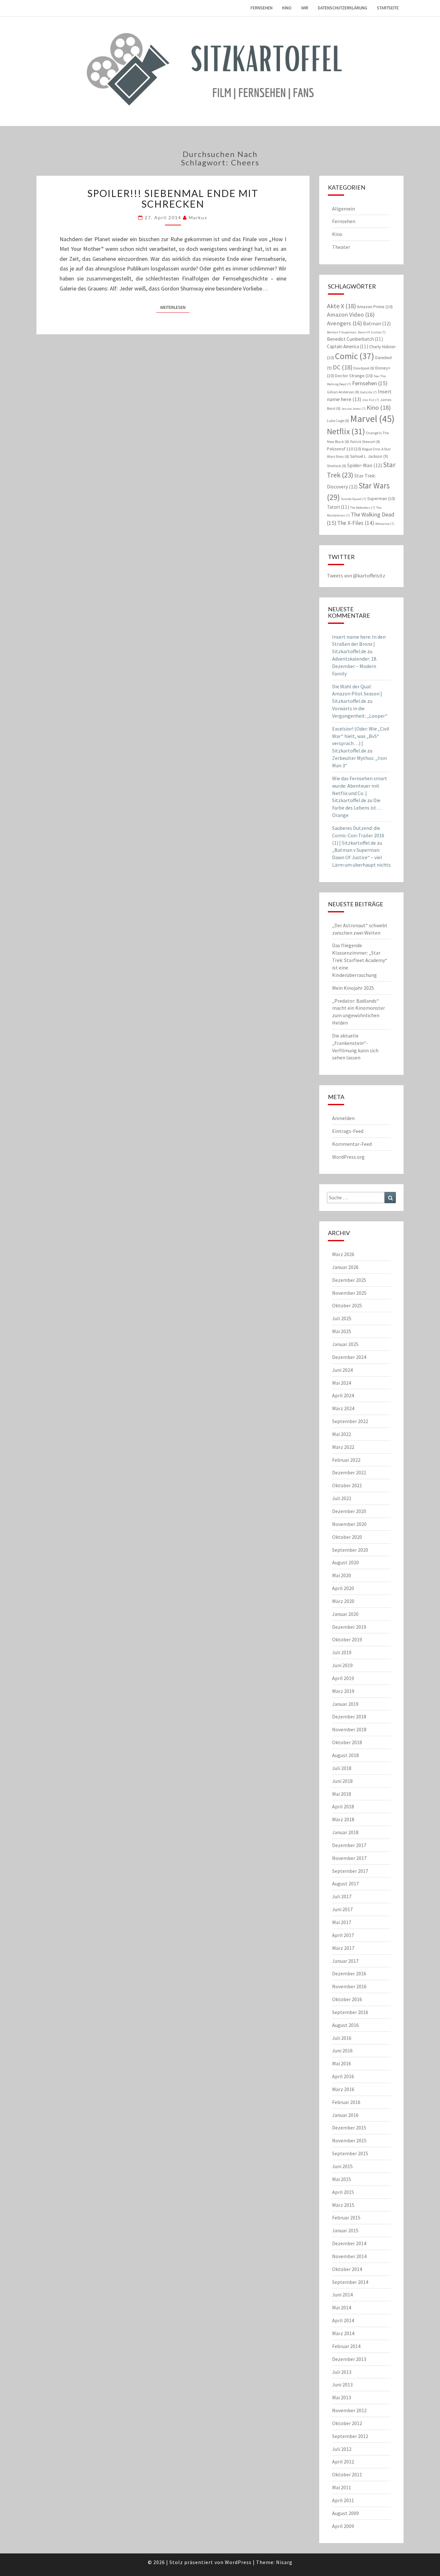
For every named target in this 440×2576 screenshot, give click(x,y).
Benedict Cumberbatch (355, 339)
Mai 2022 (342, 1434)
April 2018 (343, 1806)
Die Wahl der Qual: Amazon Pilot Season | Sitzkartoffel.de (357, 694)
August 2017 (345, 1883)
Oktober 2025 (347, 1305)
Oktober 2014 (347, 2269)
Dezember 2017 (349, 1845)
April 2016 (343, 2076)
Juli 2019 (342, 1652)
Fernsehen (262, 8)
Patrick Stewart (365, 442)
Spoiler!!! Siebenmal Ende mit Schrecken (173, 198)
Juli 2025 (342, 1318)
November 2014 (349, 2256)
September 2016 (350, 2012)
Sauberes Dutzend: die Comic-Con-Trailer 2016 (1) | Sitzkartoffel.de (358, 835)
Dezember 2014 (349, 2243)
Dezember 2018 (349, 1716)
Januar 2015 (345, 2230)
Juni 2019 (342, 1665)
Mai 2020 (342, 1575)
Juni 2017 (342, 1909)
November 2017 (349, 1858)
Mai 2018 (342, 1794)
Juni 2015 (342, 2166)
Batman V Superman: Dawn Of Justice (356, 332)
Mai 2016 (342, 2063)
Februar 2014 (346, 2346)
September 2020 (350, 1550)
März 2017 (343, 1948)
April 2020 (343, 1588)
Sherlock (337, 466)
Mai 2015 (342, 2179)
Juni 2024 (342, 1370)
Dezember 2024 (349, 1357)
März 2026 (343, 1254)
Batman (377, 323)
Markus (198, 217)
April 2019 (343, 1678)
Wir (305, 8)
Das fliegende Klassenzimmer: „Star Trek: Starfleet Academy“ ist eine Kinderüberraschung (360, 960)
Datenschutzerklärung (343, 8)
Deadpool (364, 368)
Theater (341, 247)
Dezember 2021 (349, 1472)
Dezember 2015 (349, 2128)
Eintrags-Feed (348, 1131)
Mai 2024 (342, 1383)
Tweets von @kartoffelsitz (356, 575)
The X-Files (356, 523)
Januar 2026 (345, 1267)
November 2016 (349, 1986)
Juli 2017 (342, 1896)
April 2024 (343, 1395)
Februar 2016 (346, 2102)
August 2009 (345, 2513)
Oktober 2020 (347, 1537)
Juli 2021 (342, 1498)
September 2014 (350, 2282)
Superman (381, 498)
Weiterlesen (175, 307)
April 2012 (343, 2462)
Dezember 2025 (349, 1280)
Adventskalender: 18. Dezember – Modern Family (355, 666)
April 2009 (343, 2526)
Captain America (348, 346)
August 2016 (345, 2025)
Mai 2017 (342, 1922)
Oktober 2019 (347, 1639)
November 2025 (349, 1293)
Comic (355, 356)
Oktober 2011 (347, 2474)
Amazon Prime (375, 307)
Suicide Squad (354, 499)
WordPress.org (348, 1157)
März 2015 (343, 2205)
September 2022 (350, 1421)
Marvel (372, 419)
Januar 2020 (345, 1614)
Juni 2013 (342, 2384)
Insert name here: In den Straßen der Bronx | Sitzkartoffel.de (359, 644)
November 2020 (349, 1524)
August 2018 (345, 1755)
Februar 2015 (346, 2217)
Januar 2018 (345, 1832)
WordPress (238, 2562)
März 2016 (343, 2089)
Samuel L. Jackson (369, 456)
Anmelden (343, 1118)
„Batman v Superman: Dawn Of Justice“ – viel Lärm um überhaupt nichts (361, 857)
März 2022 (343, 1447)
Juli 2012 (342, 2449)
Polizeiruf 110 (344, 449)
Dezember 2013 (349, 2359)
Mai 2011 (342, 2487)
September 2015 (350, 2153)
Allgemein (344, 209)
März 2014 (343, 2333)
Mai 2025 (342, 1331)
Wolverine (385, 524)
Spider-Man (365, 465)
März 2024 (343, 1408)
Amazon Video (351, 315)
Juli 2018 (342, 1768)
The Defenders (363, 508)
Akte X (341, 306)
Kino (287, 8)
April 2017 (343, 1935)
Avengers (344, 323)
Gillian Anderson (343, 392)
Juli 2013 (342, 2372)
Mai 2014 (342, 2307)
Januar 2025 (345, 1344)
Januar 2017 (345, 1961)
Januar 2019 (345, 1704)
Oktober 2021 (347, 1485)
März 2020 (343, 1601)
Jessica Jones (354, 409)
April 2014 (343, 2320)
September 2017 (350, 1871)
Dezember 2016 (349, 1973)
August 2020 (345, 1562)
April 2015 (343, 2192)
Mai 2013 (342, 2397)
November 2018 (349, 1729)
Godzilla (368, 392)
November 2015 (349, 2140)
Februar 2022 (346, 1460)
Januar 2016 (345, 2115)
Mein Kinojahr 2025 (353, 988)
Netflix (346, 431)
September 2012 (350, 2436)
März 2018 (343, 1819)
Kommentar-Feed (352, 1144)
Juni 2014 (342, 2295)
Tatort (338, 507)
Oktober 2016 (347, 1999)
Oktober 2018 (347, 1742)
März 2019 (343, 1691)
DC (343, 367)
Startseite (388, 8)
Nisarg (284, 2562)
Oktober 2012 (347, 2423)
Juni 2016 (342, 2050)
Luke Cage (338, 421)
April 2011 (343, 2500)
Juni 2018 (342, 1781)
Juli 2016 (342, 2038)
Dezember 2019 (349, 1627)
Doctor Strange (354, 376)
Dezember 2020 (349, 1511)
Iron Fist (371, 400)
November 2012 (349, 2410)
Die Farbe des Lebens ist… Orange (357, 808)
